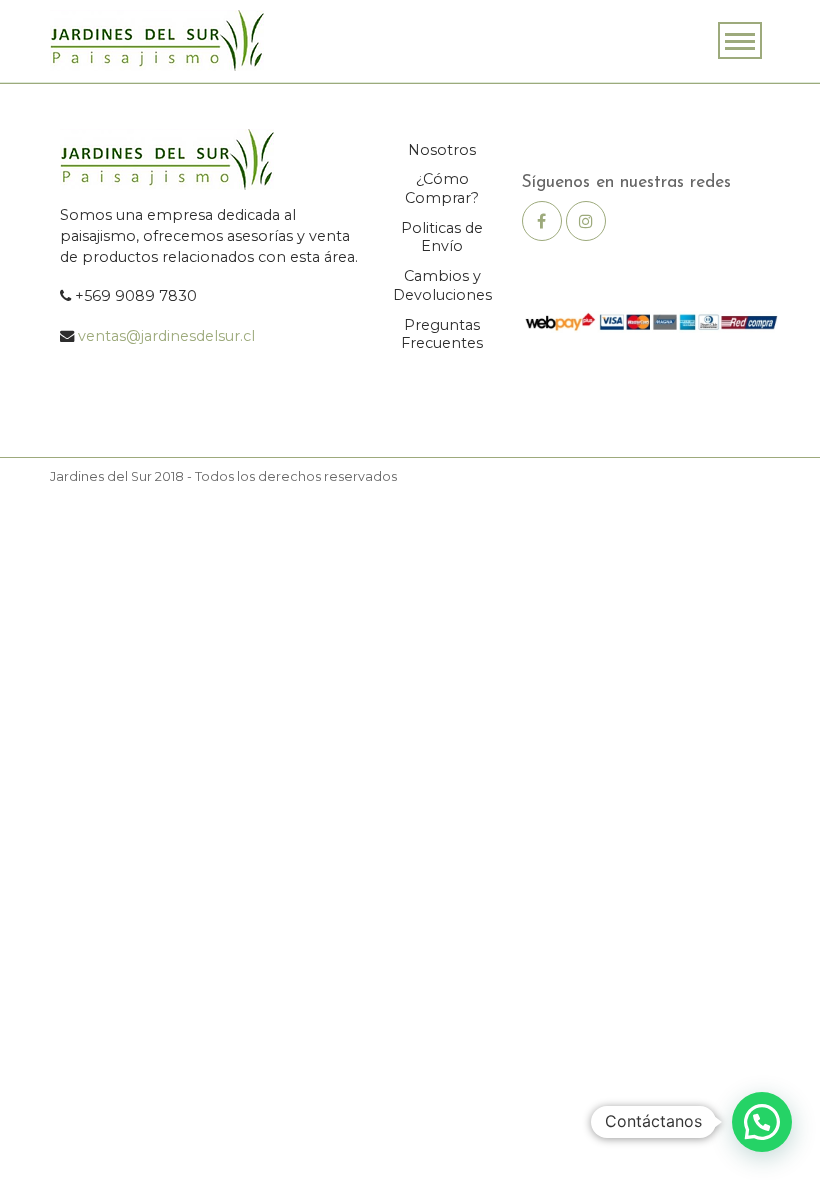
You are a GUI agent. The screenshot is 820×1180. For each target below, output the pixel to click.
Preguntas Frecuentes (442, 334)
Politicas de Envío (442, 237)
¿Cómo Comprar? (442, 188)
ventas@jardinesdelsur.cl (166, 336)
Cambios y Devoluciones (442, 285)
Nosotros (442, 150)
